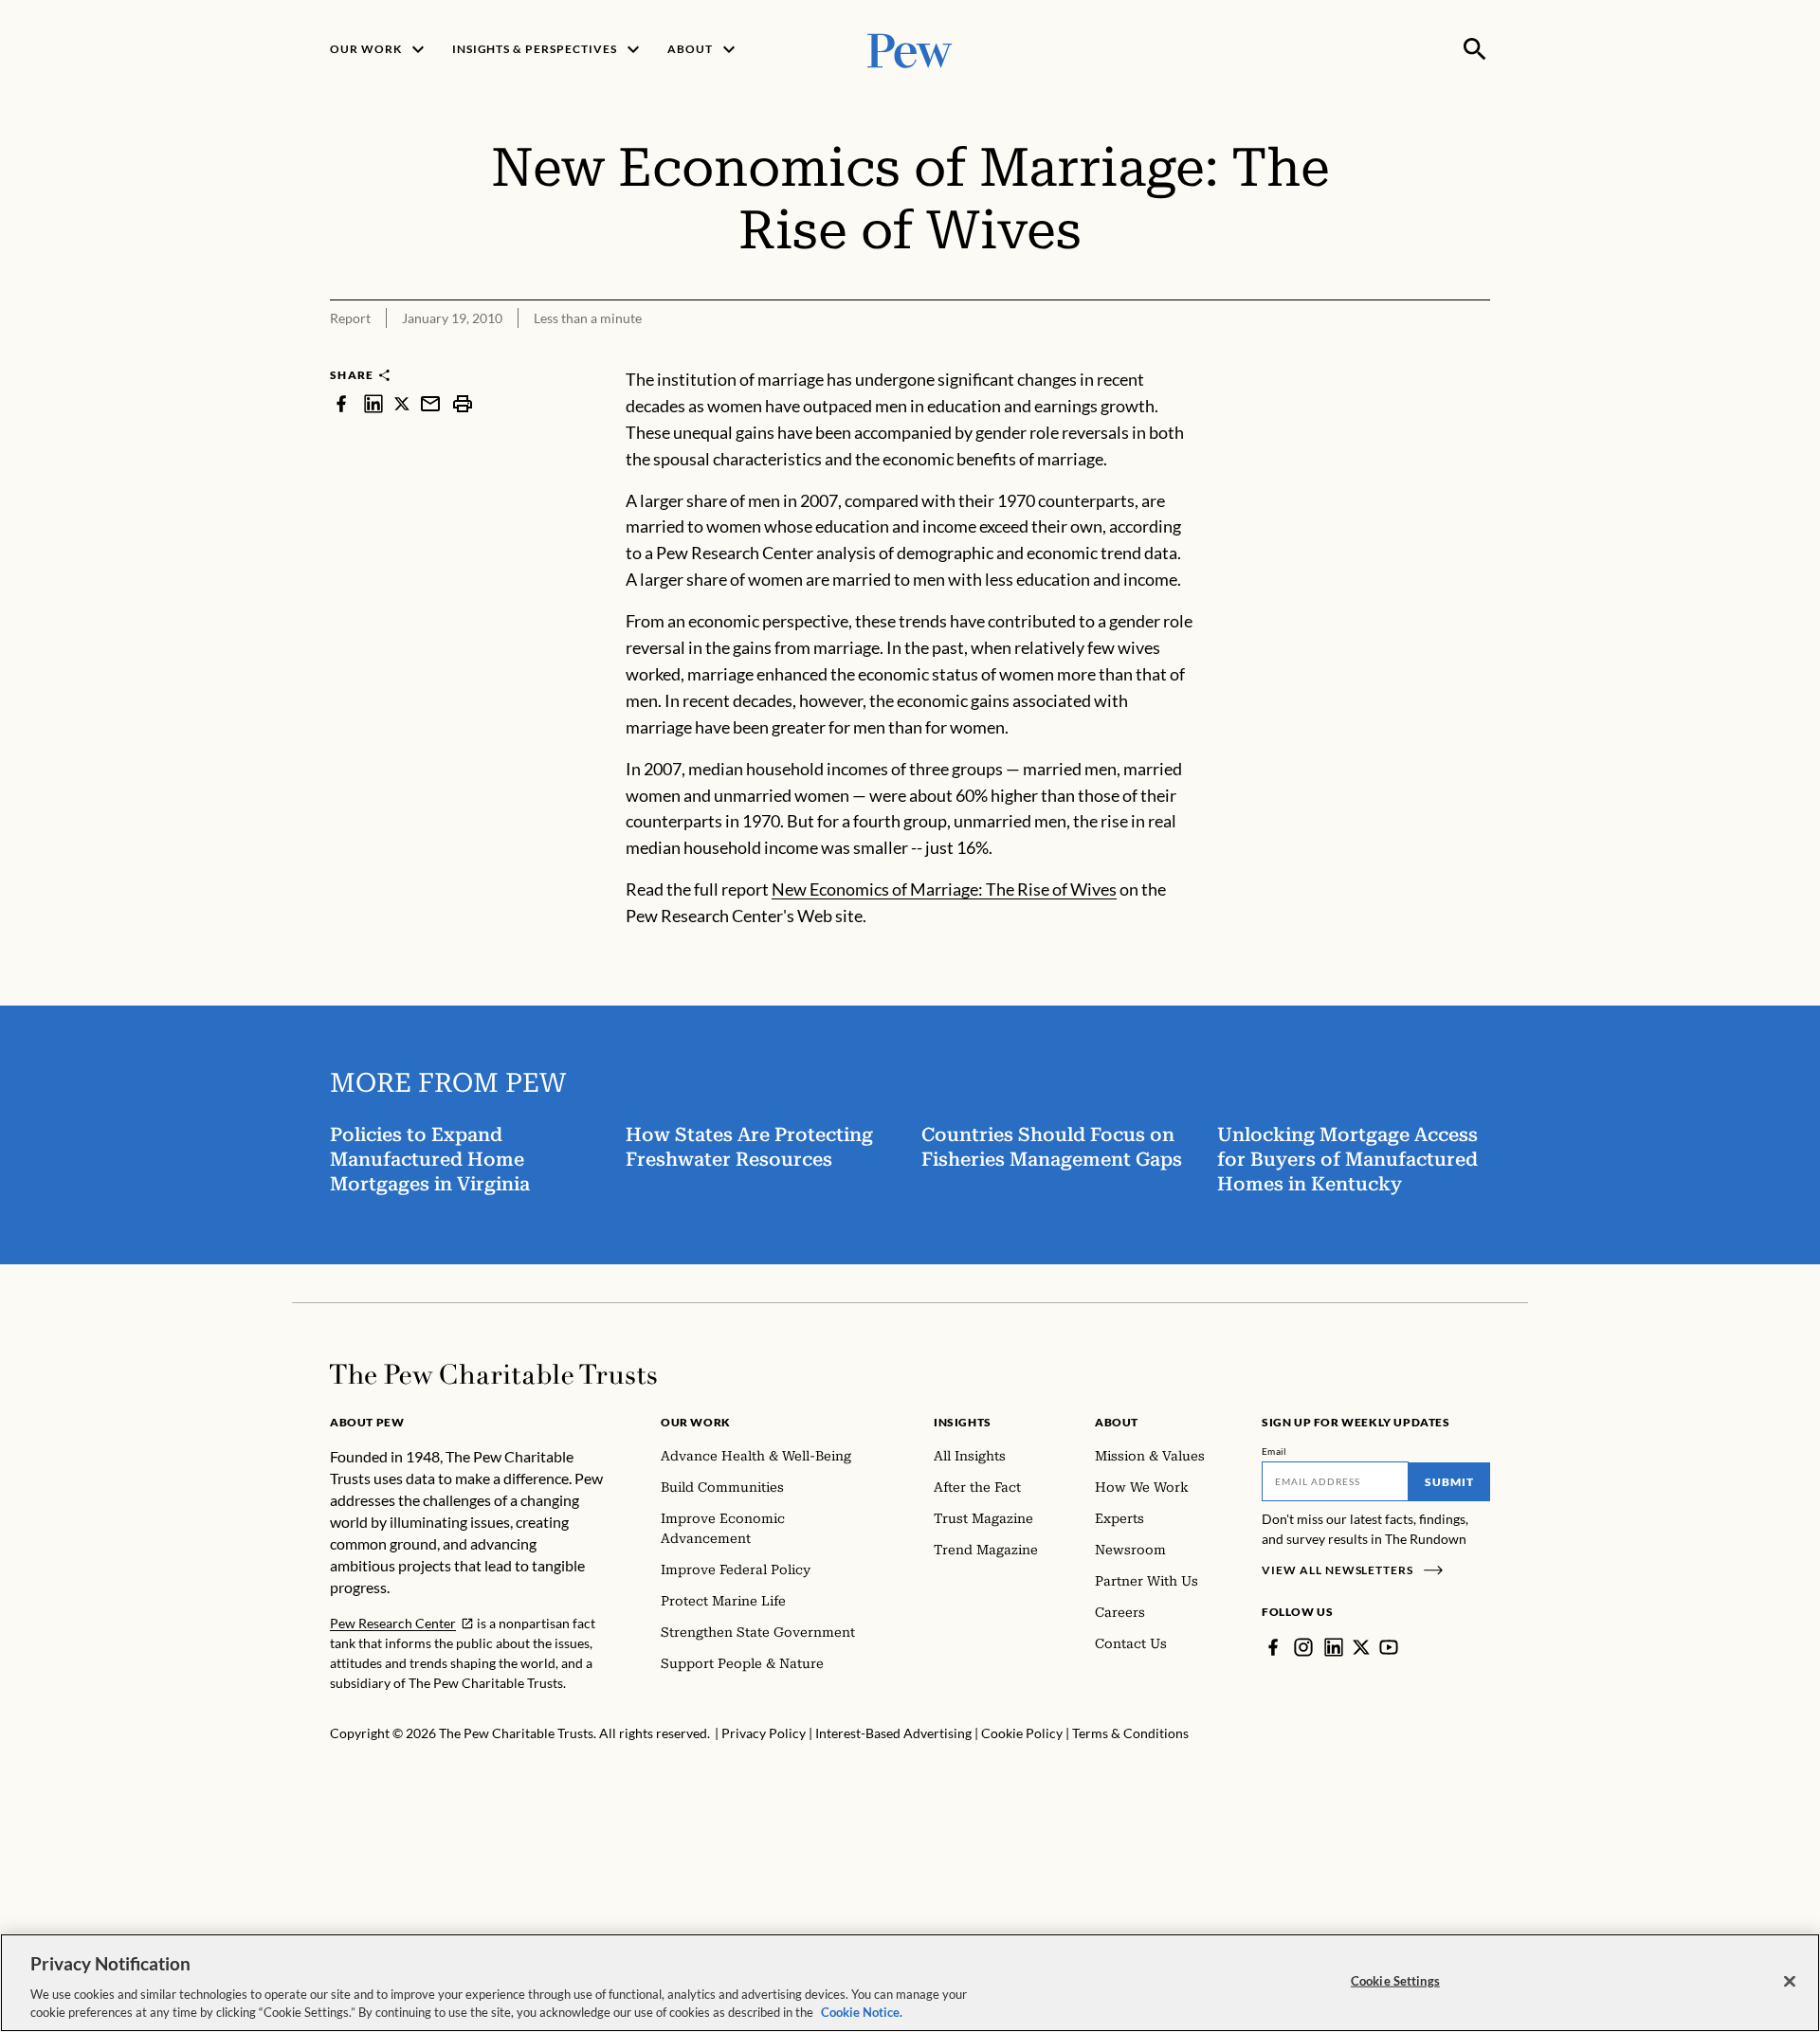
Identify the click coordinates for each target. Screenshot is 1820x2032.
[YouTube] (1389, 1647)
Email (1274, 1451)
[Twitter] (1361, 1647)
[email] (430, 403)
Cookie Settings (1395, 1981)
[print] (463, 403)
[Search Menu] (1475, 49)
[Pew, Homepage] (910, 49)
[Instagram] (1303, 1647)
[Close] (1790, 1982)
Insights (963, 1422)
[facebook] (341, 403)
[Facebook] (1273, 1647)
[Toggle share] (1479, 354)
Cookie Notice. (862, 2012)
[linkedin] (373, 403)
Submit (1449, 1482)
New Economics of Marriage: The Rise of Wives (944, 889)
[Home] (493, 1374)
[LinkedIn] (1334, 1647)
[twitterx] (402, 403)
